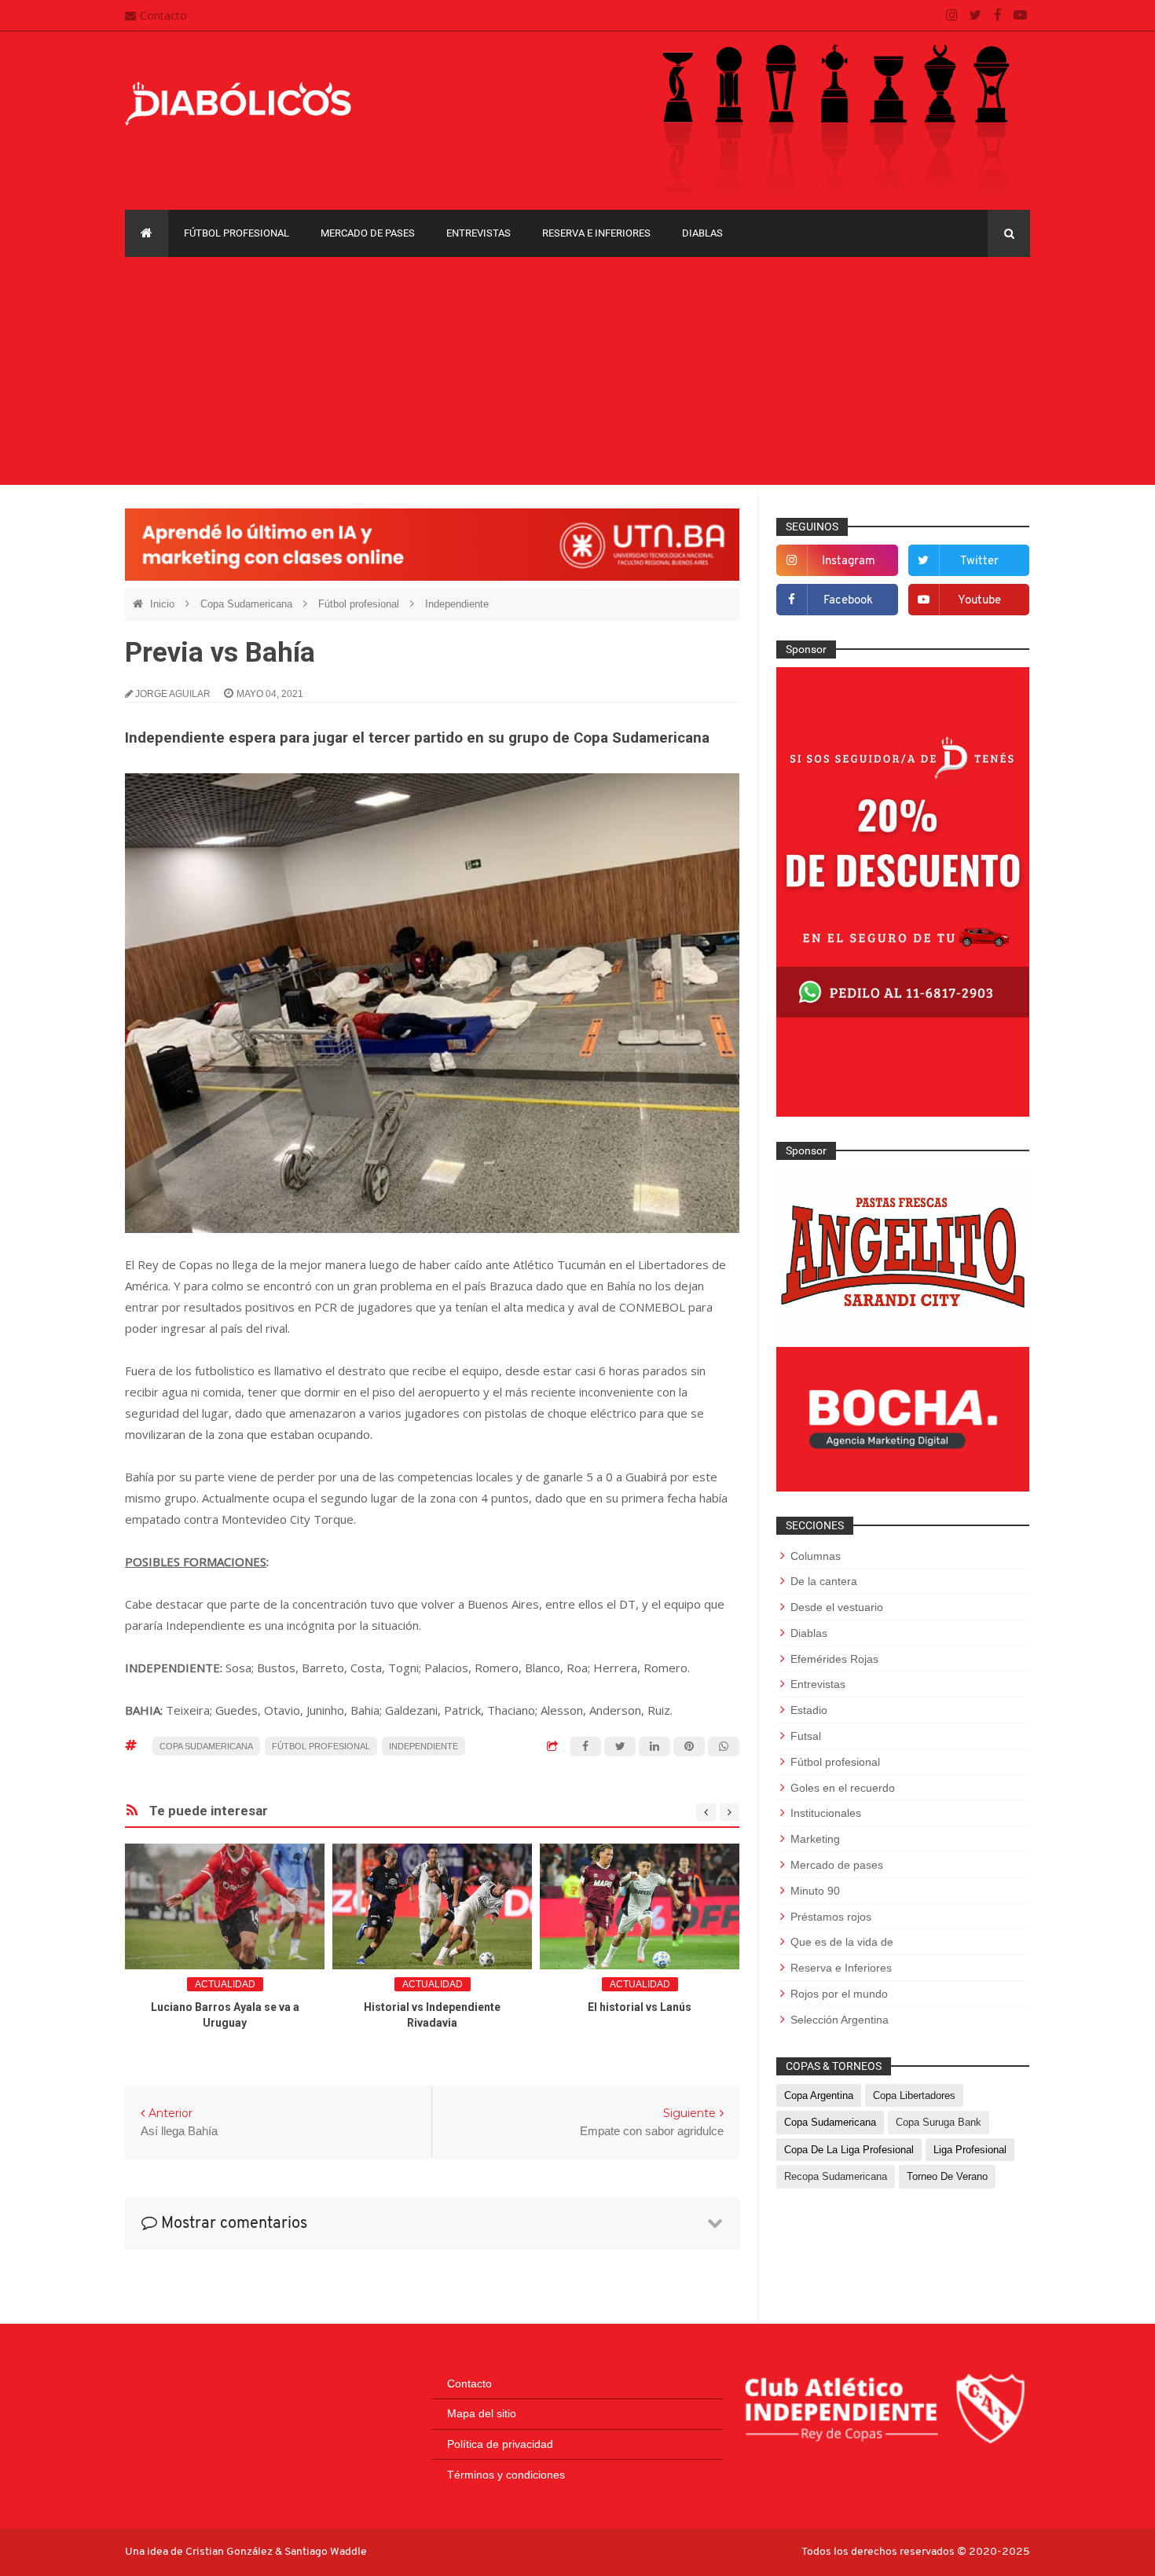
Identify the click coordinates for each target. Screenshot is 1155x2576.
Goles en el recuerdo (843, 1788)
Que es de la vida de (842, 1942)
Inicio (164, 604)
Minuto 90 (815, 1891)
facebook (848, 601)
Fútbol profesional (236, 233)
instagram (849, 561)
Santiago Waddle (326, 2552)
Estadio (809, 1710)
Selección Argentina (840, 2020)
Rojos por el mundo (839, 1994)
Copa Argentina (819, 2095)
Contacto (163, 15)
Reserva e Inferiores (596, 233)
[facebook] (997, 16)
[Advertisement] (577, 375)
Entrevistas (478, 233)
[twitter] (975, 16)
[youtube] (1020, 16)
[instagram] (952, 16)
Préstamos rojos (831, 1917)
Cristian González (230, 2552)
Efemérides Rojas (834, 1659)
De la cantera (824, 1581)
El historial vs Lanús (640, 2007)
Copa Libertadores (914, 2095)
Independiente (457, 604)
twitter (979, 561)
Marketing (815, 1839)
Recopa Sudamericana (836, 2176)
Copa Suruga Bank (939, 2122)
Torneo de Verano (947, 2176)
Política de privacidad (500, 2444)
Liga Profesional (970, 2150)
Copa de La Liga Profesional (849, 2150)
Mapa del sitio (482, 2413)
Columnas (816, 1556)
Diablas (702, 233)
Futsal (806, 1736)
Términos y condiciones (506, 2475)
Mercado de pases (368, 233)
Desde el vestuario (837, 1607)
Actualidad (225, 1984)
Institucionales (826, 1813)
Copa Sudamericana (248, 604)
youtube (979, 601)
